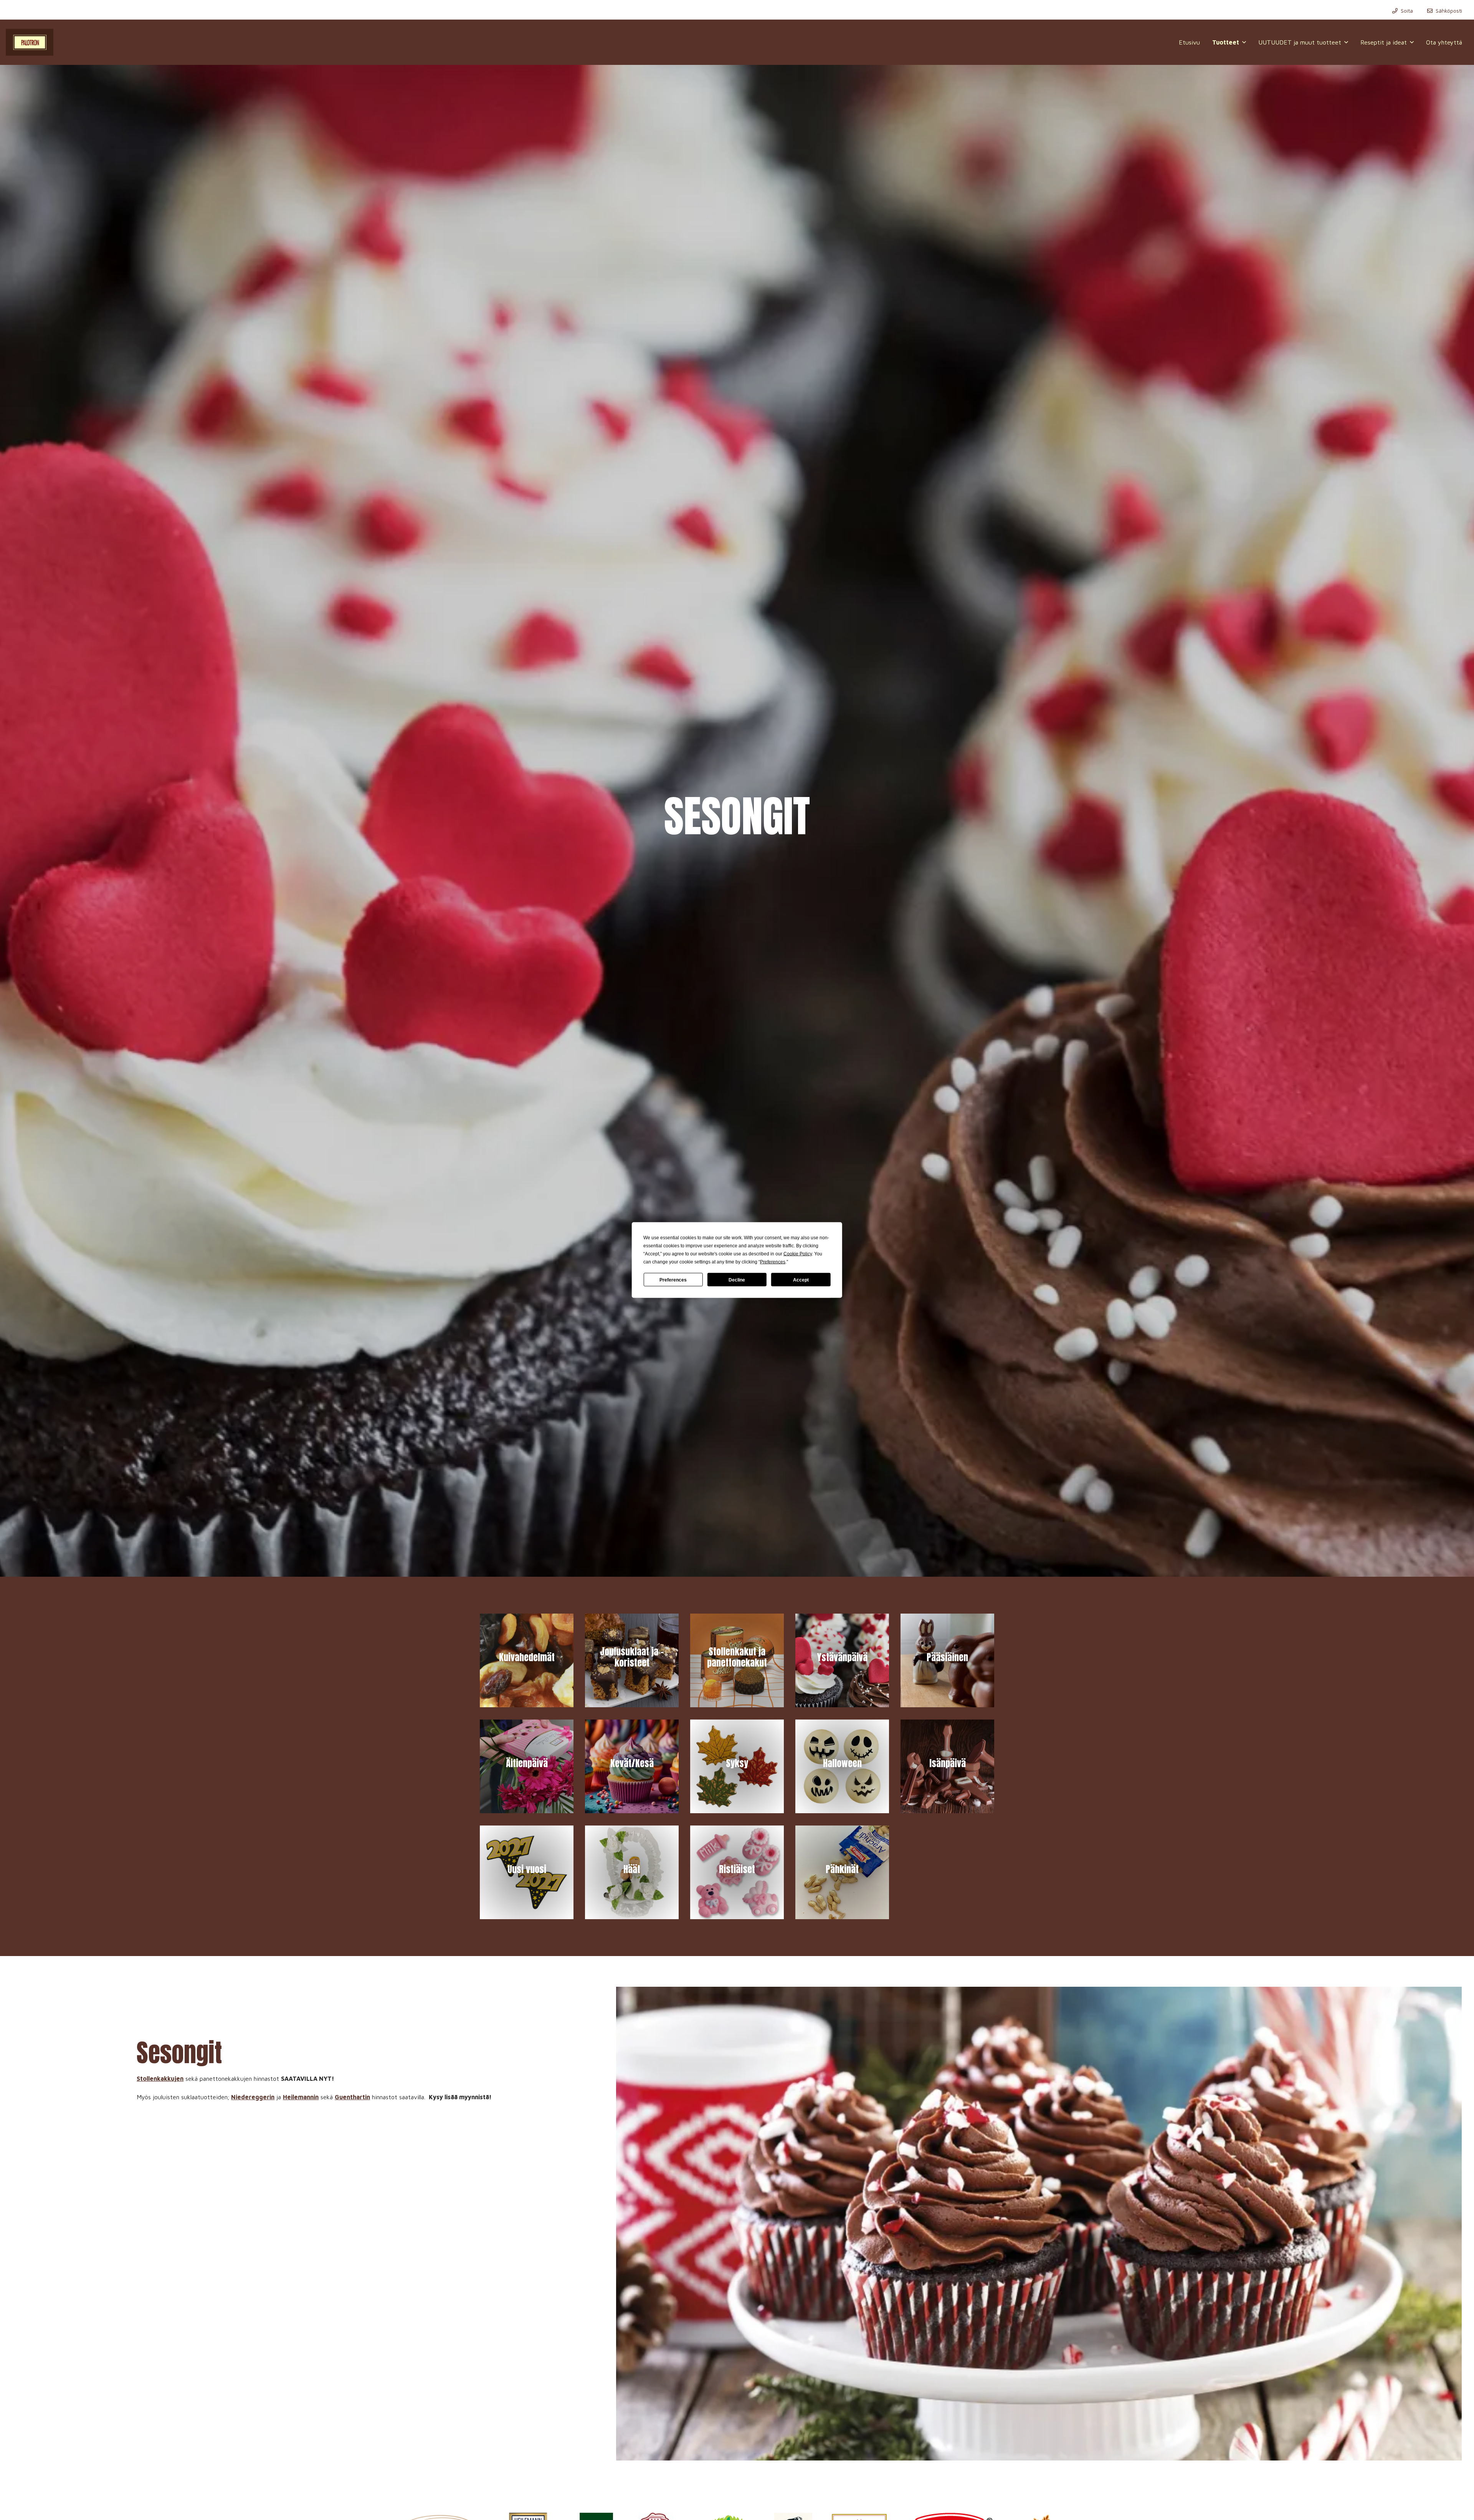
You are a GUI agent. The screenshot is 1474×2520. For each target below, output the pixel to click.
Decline (737, 1280)
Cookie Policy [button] (798, 1254)
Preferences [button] (773, 1262)
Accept (801, 1280)
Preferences (673, 1280)
